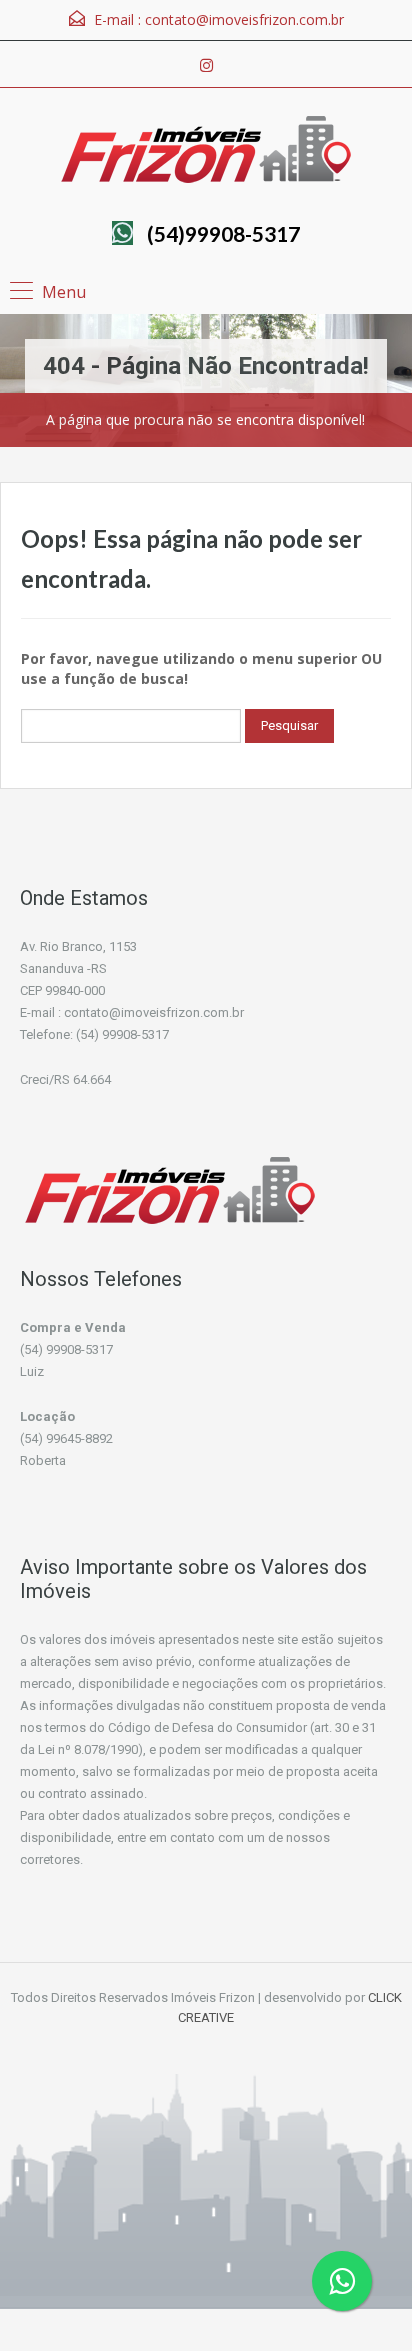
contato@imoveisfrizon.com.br (244, 19)
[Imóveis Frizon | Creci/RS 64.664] (206, 152)
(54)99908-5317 (223, 233)
